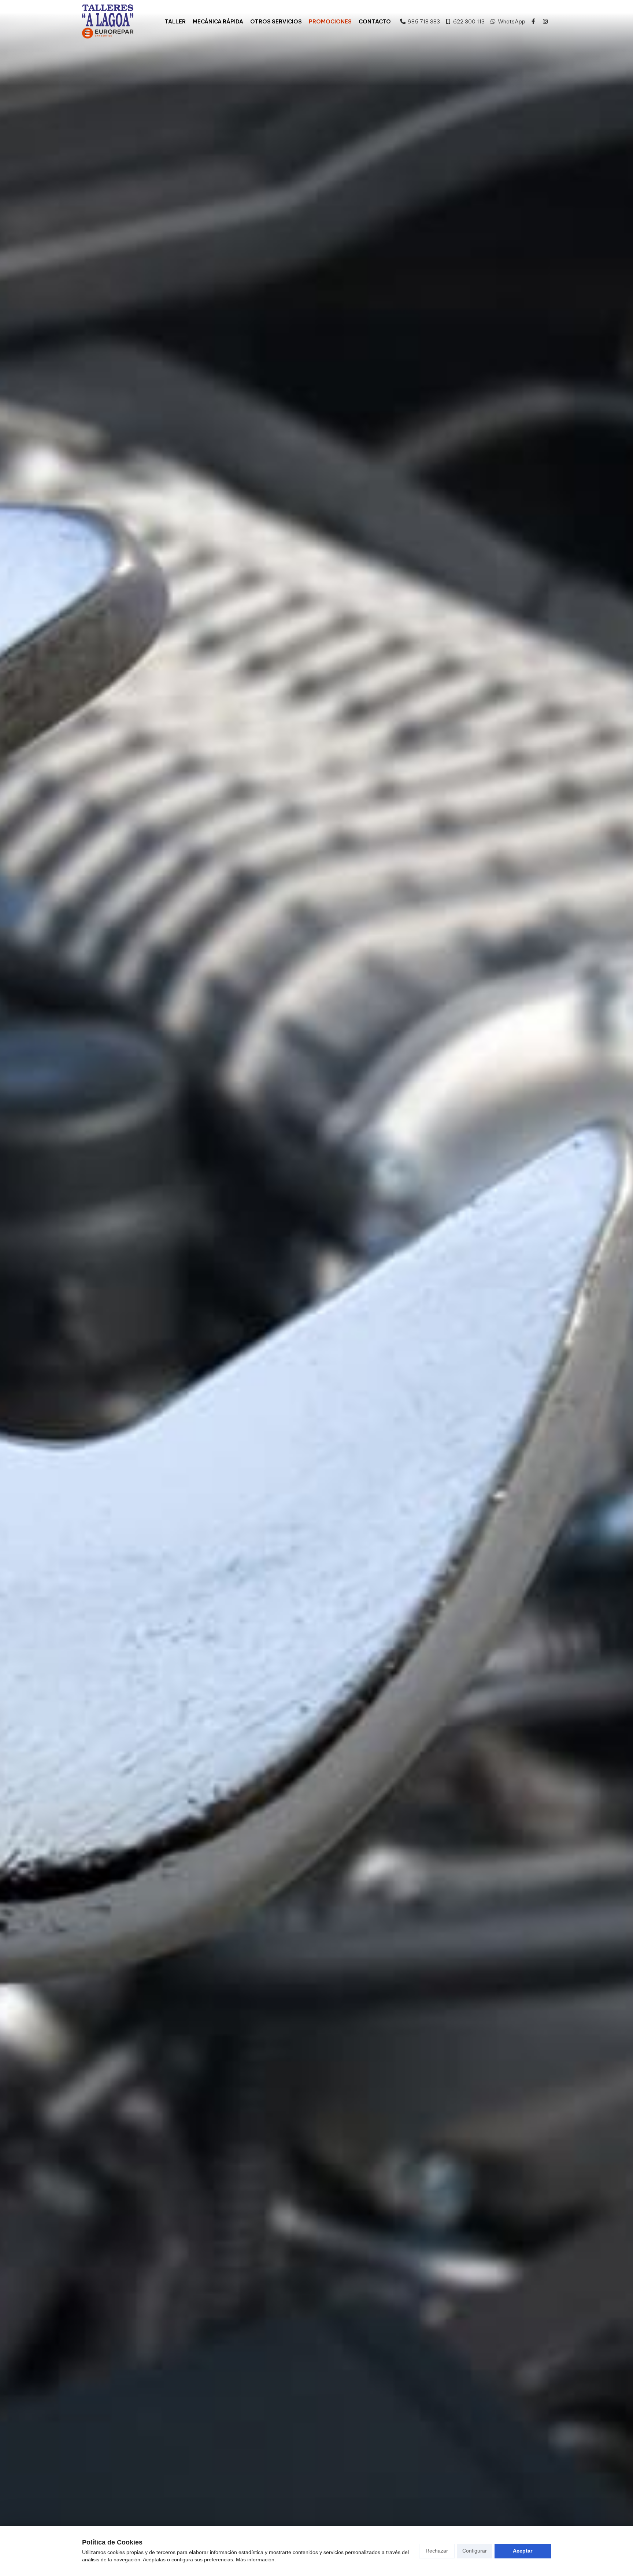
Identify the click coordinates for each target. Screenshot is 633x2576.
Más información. (256, 2560)
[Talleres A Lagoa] (108, 16)
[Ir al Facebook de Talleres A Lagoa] (533, 21)
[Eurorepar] (108, 33)
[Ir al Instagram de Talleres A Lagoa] (545, 21)
